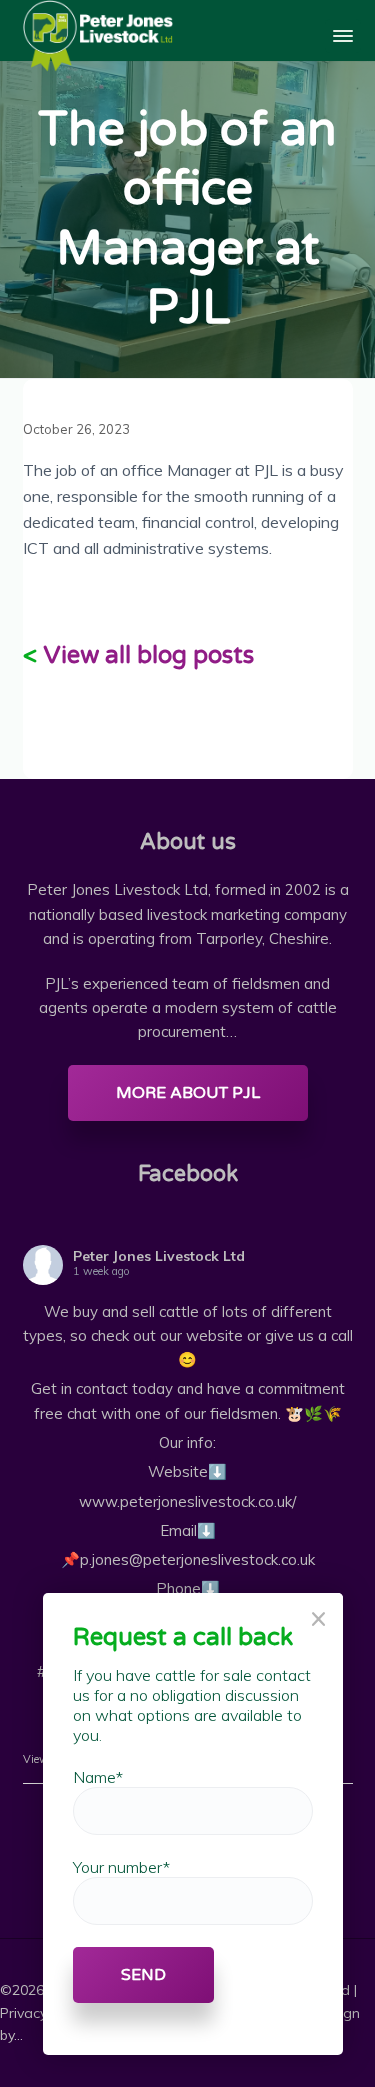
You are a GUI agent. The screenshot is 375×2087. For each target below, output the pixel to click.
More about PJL (188, 1093)
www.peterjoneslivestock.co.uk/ (187, 1501)
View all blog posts (148, 655)
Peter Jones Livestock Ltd (159, 1256)
